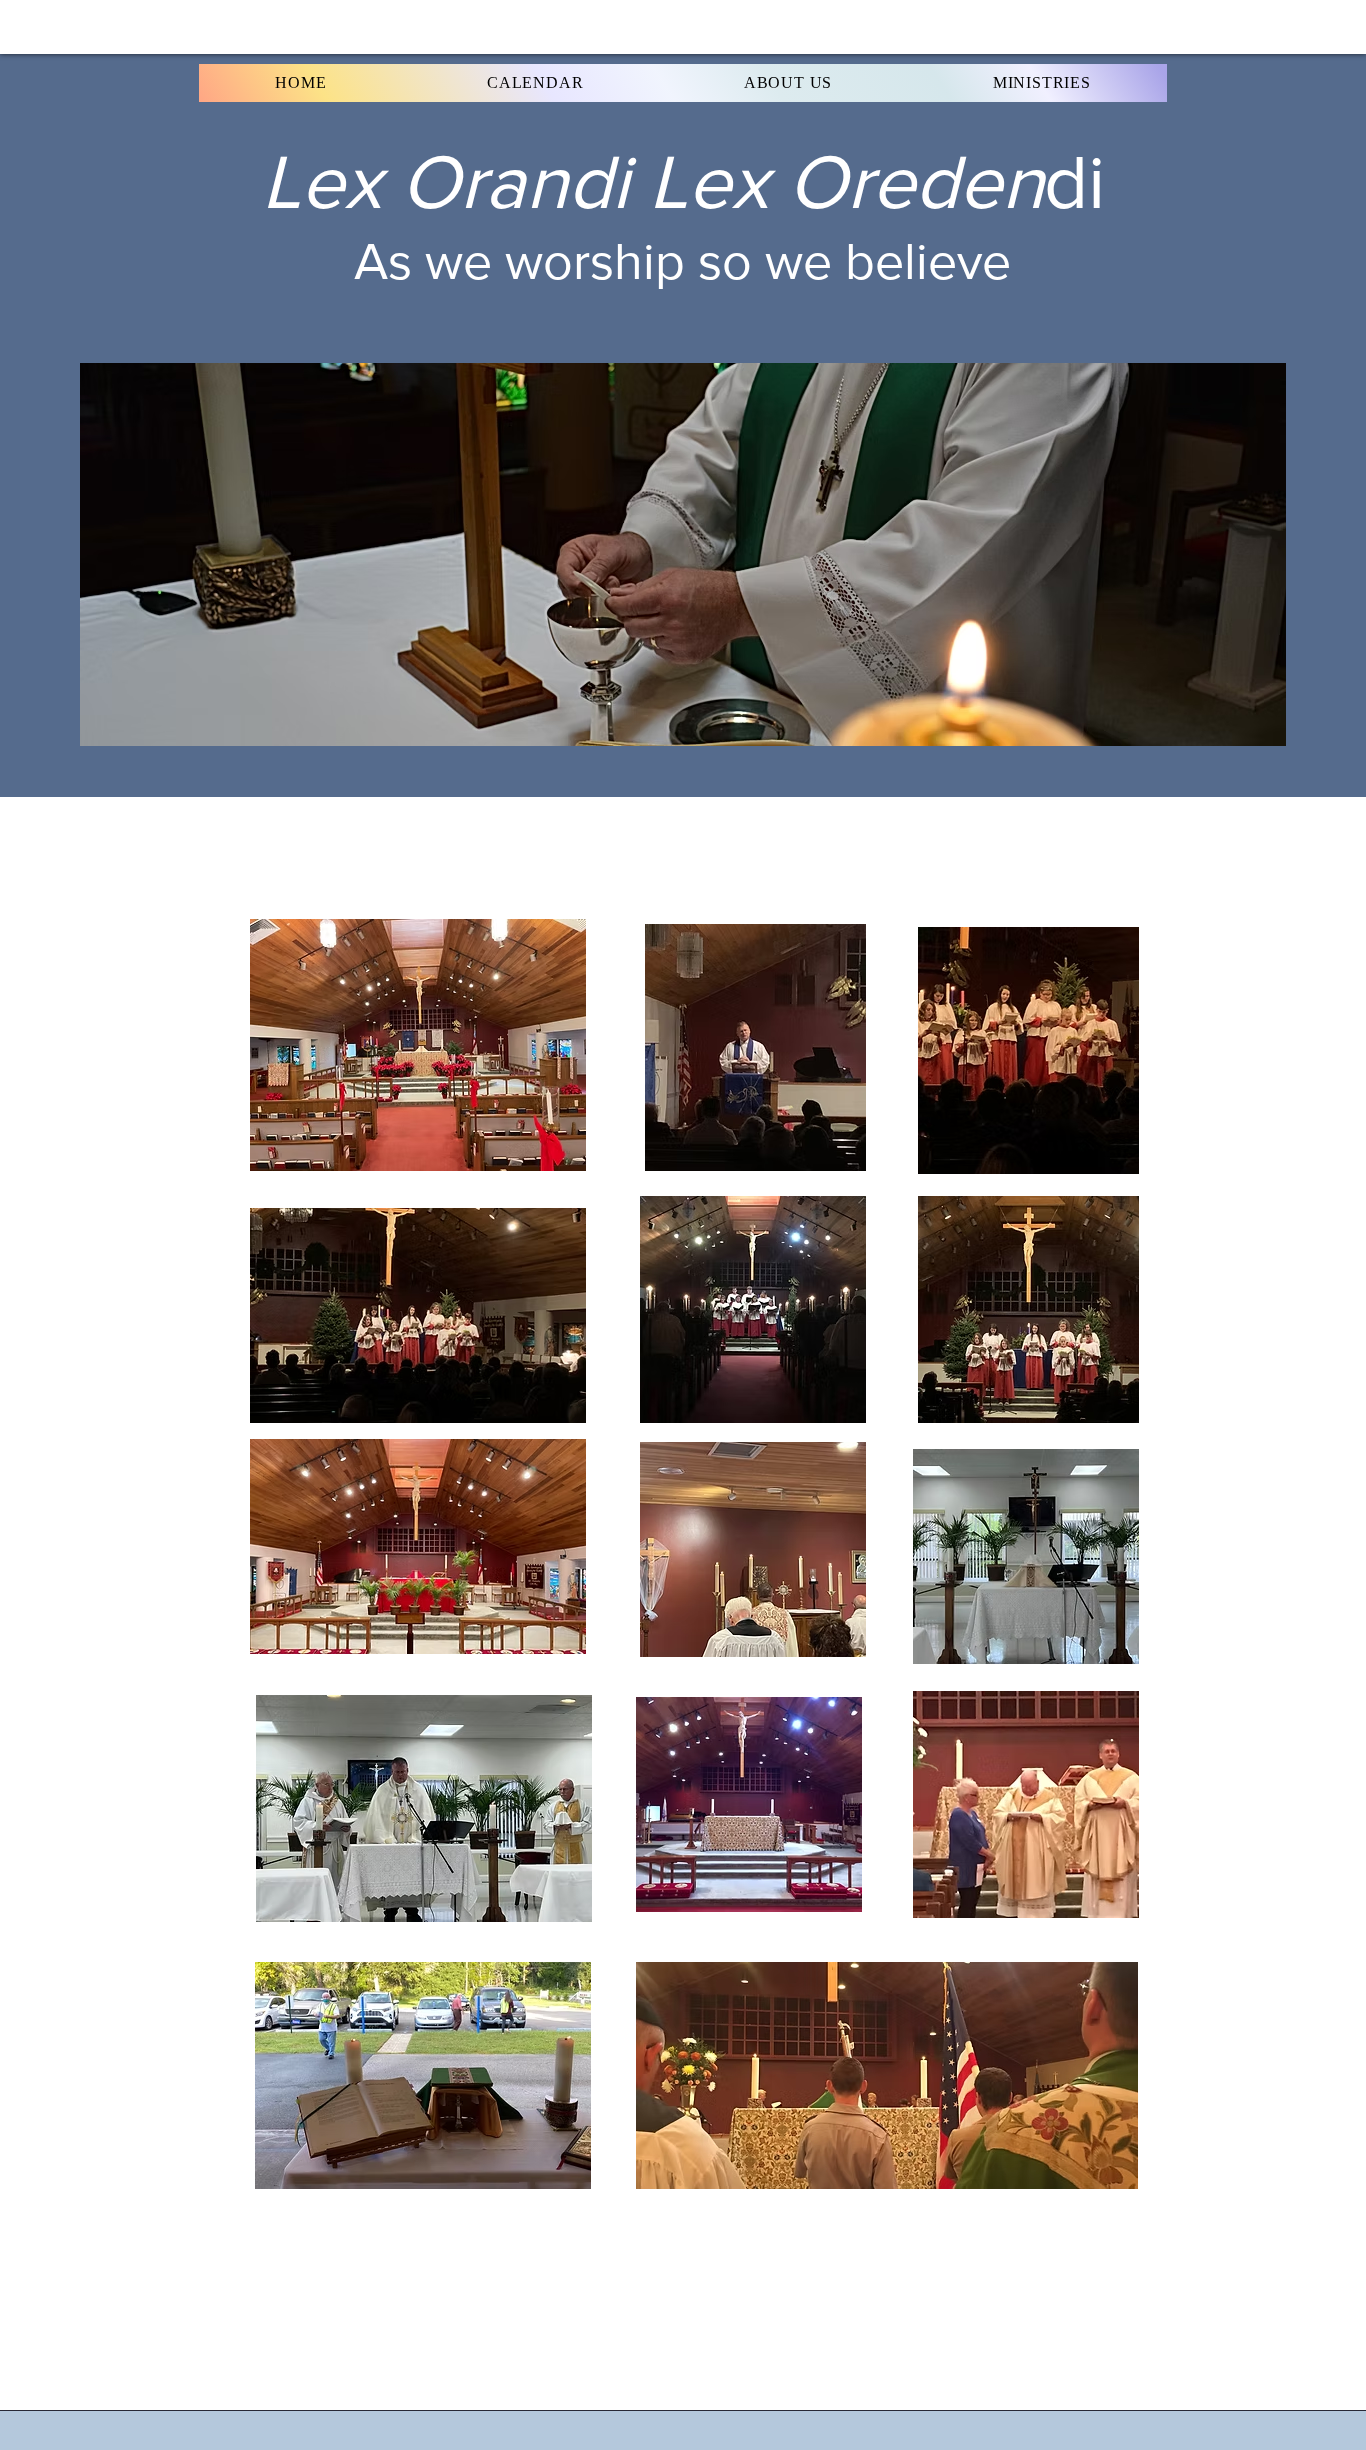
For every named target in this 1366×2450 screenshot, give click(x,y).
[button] (301, 83)
